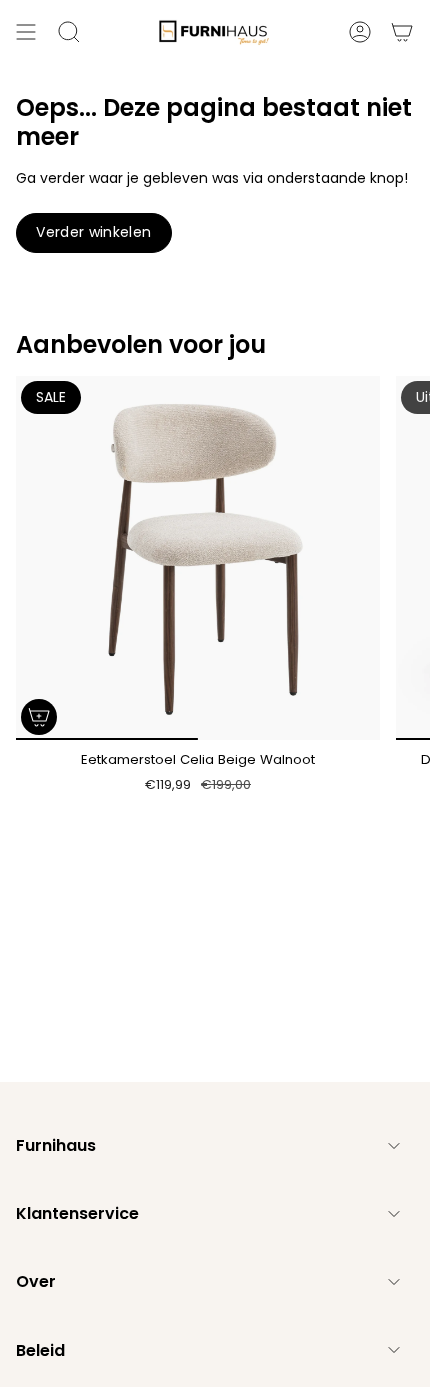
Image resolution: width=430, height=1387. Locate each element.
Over (36, 1281)
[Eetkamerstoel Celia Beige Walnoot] (198, 558)
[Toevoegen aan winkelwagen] (39, 717)
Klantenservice (77, 1213)
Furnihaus (56, 1145)
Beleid (40, 1350)
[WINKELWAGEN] (402, 32)
